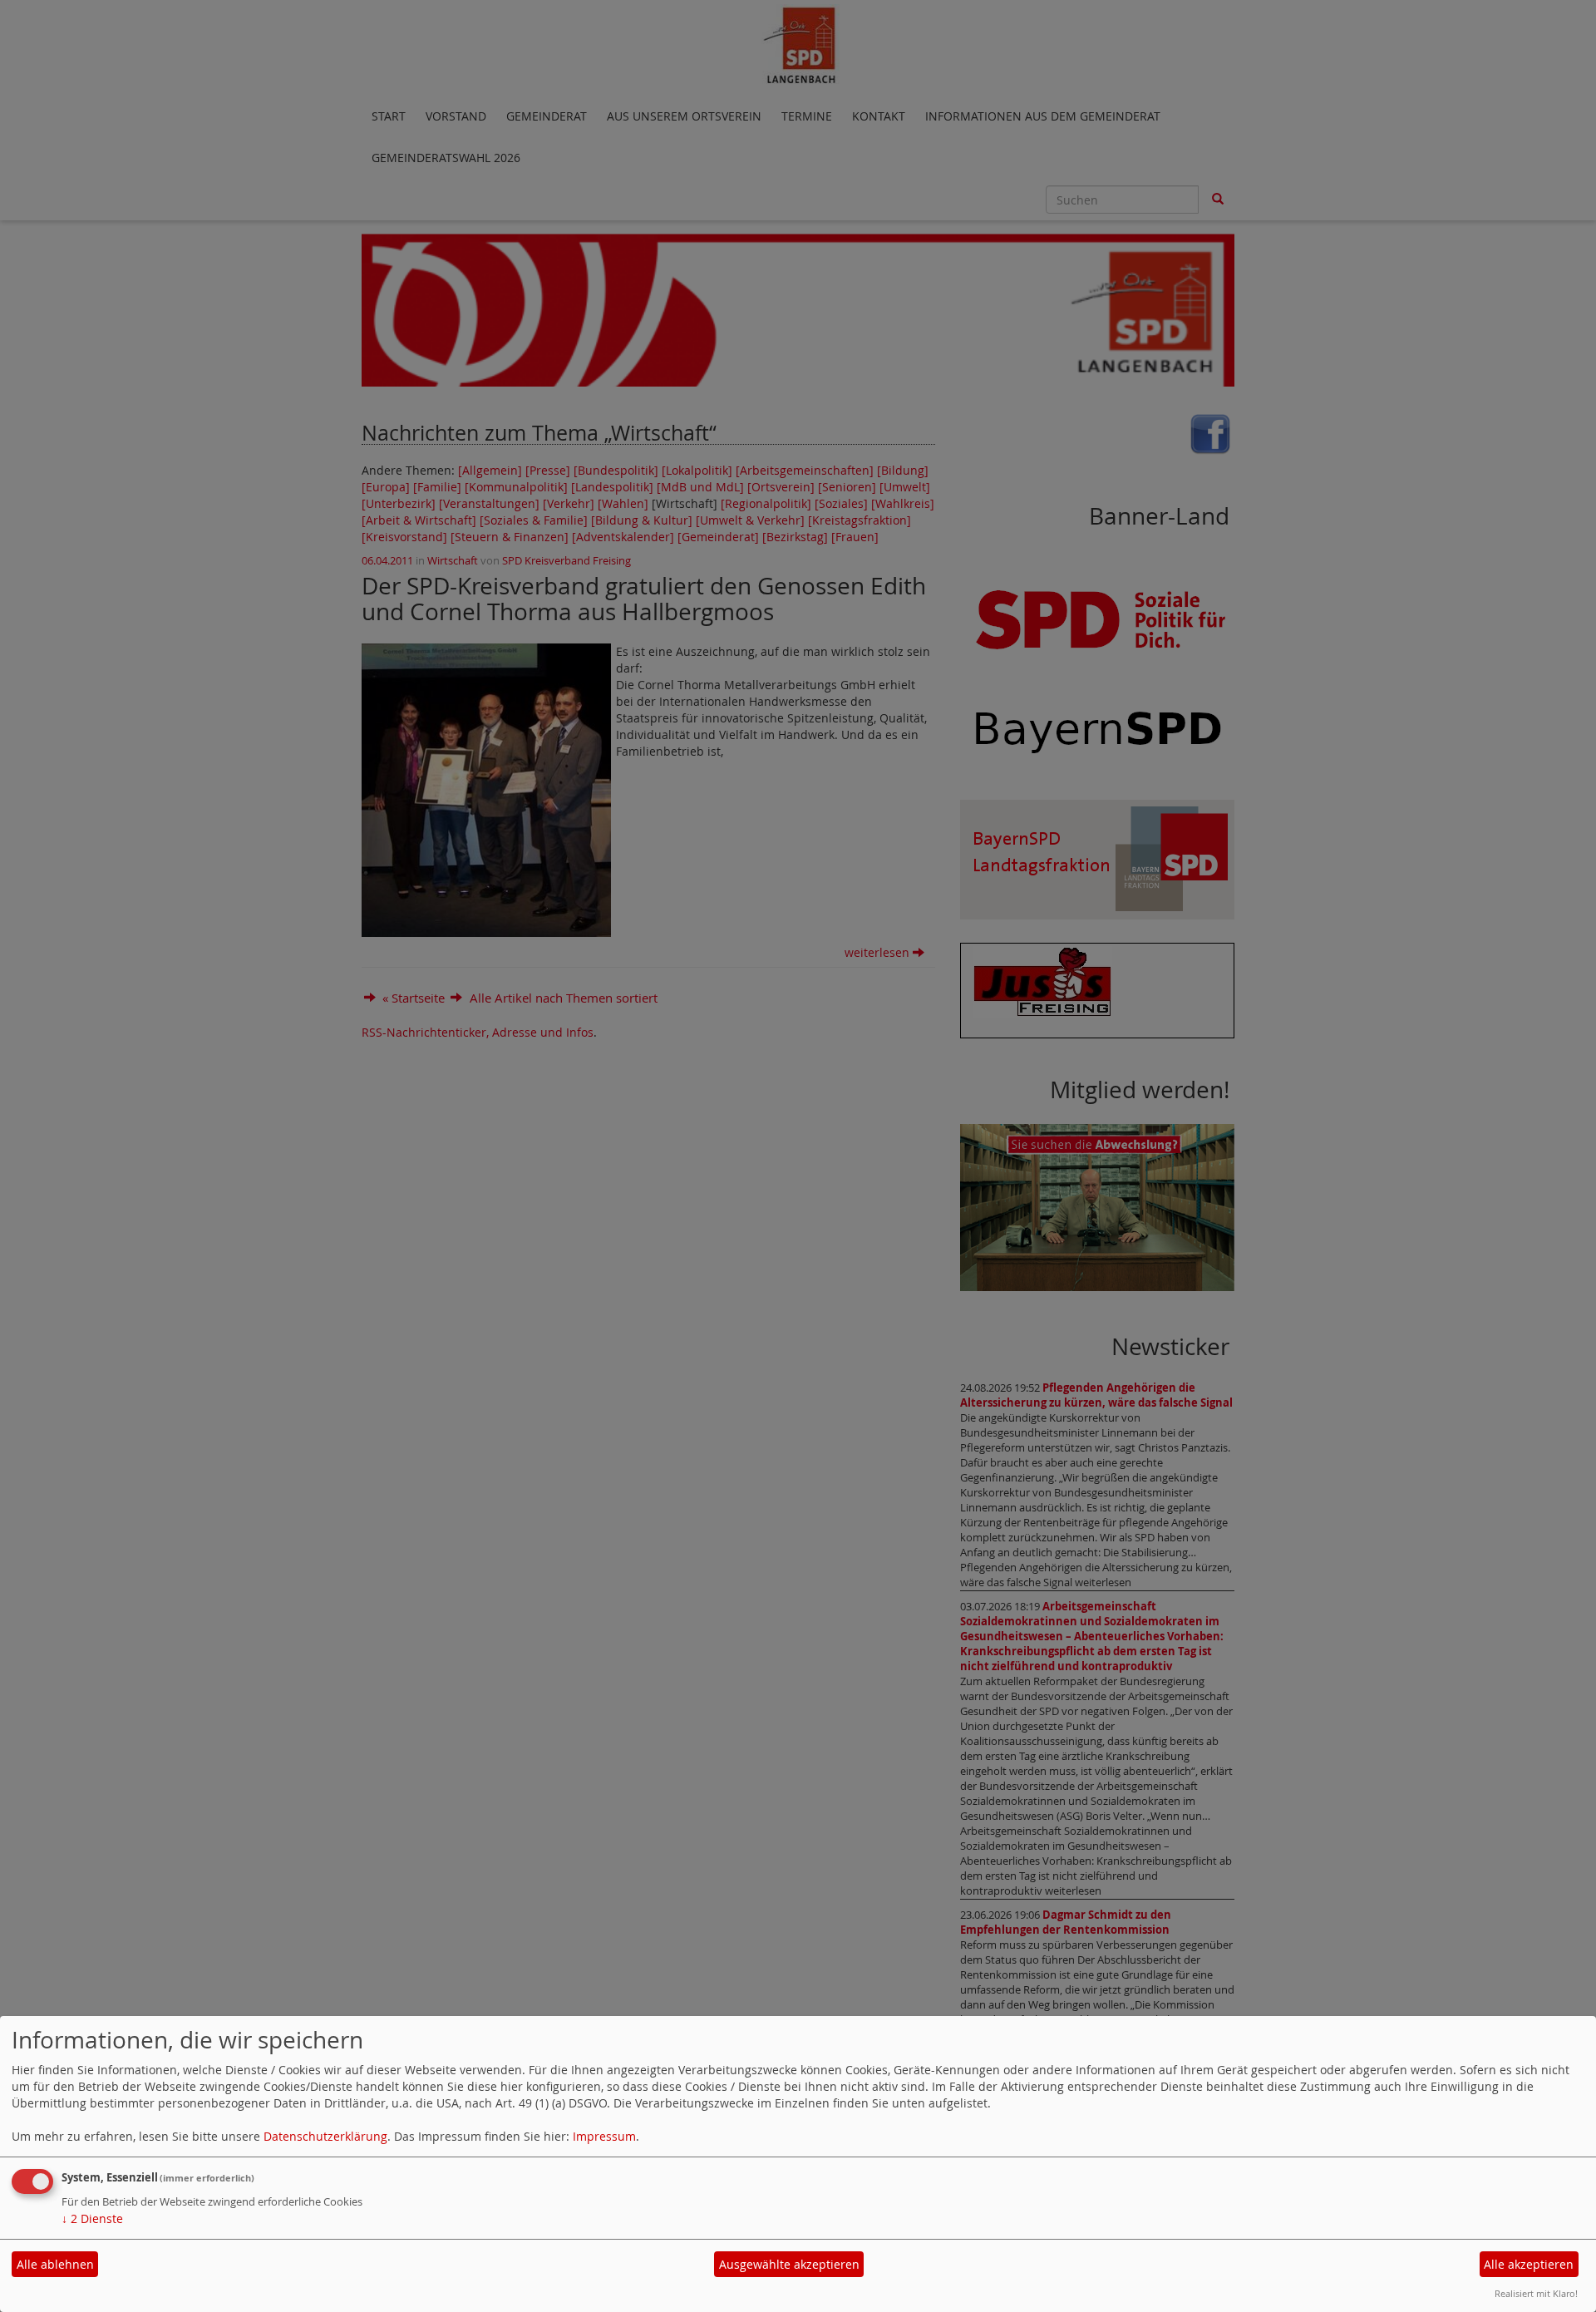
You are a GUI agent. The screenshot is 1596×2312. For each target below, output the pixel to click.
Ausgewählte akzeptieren (789, 2264)
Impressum (604, 2136)
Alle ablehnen (55, 2264)
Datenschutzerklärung (325, 2136)
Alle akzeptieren (1529, 2264)
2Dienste (92, 2218)
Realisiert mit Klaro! (1536, 2293)
